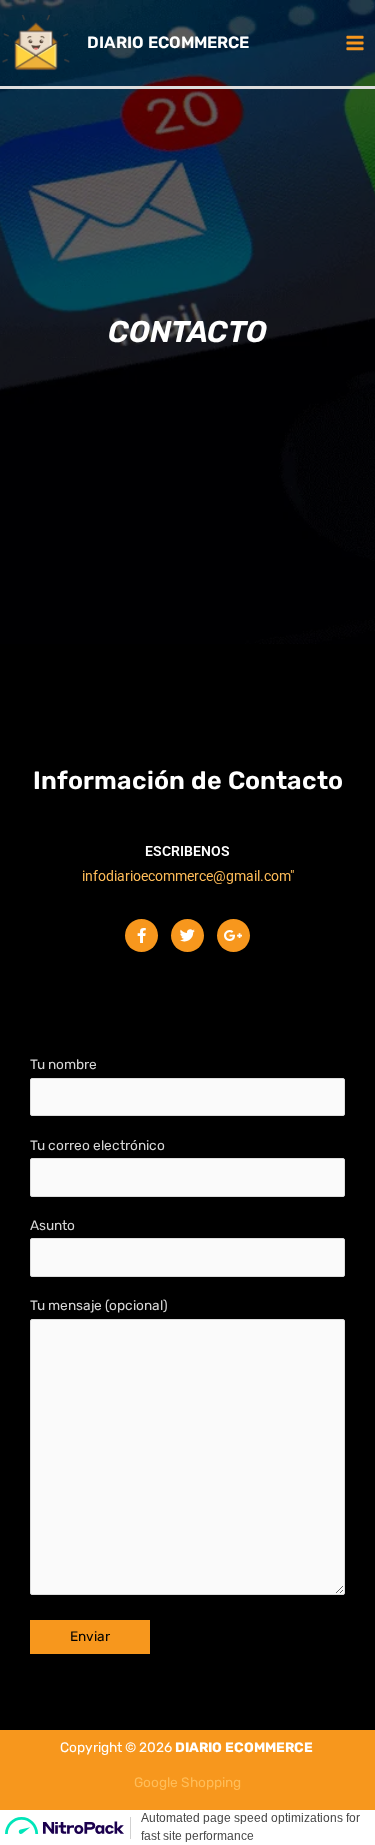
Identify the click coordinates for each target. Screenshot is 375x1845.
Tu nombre (63, 1064)
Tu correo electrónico (97, 1145)
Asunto (52, 1225)
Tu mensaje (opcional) (99, 1305)
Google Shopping (187, 1782)
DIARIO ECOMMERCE (168, 42)
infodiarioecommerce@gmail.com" (188, 876)
